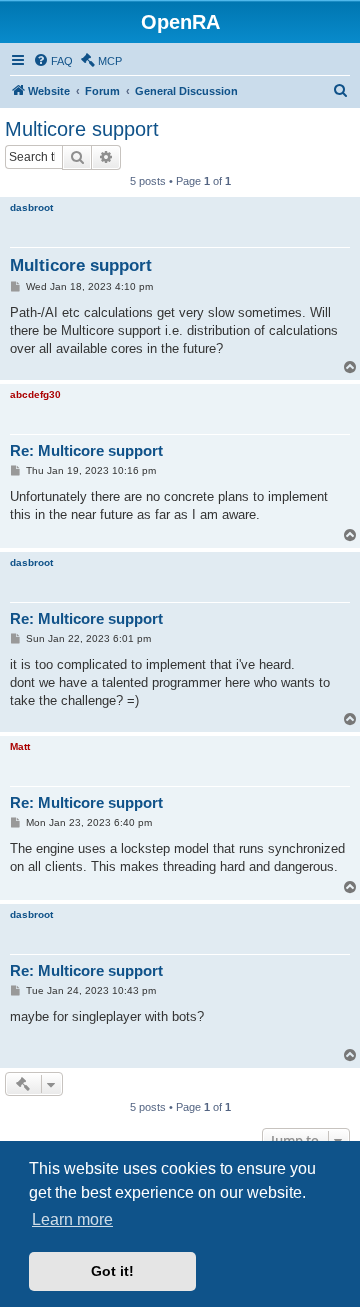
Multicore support (82, 129)
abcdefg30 (35, 394)
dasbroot (31, 207)
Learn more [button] (72, 1219)
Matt (20, 746)
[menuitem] (53, 61)
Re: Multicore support (86, 450)
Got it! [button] (112, 1271)
